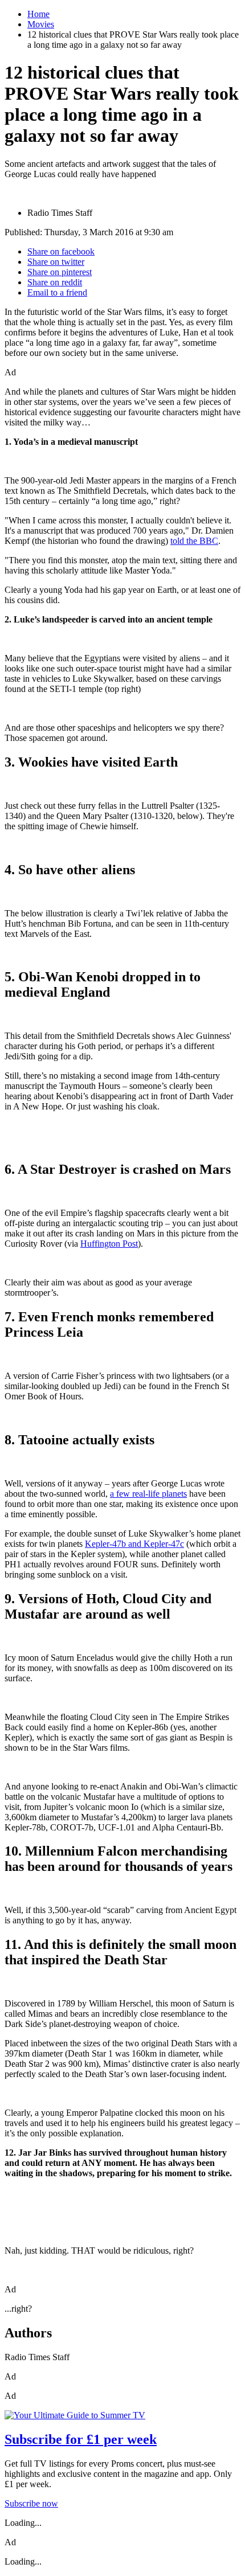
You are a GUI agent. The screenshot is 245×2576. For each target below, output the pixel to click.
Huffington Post (109, 1244)
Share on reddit (55, 282)
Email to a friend (57, 292)
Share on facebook (61, 251)
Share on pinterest (60, 272)
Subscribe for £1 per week (81, 2439)
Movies (41, 24)
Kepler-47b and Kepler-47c (134, 1544)
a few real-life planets (148, 1494)
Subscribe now (31, 2503)
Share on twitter (56, 262)
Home (38, 14)
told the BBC (194, 541)
